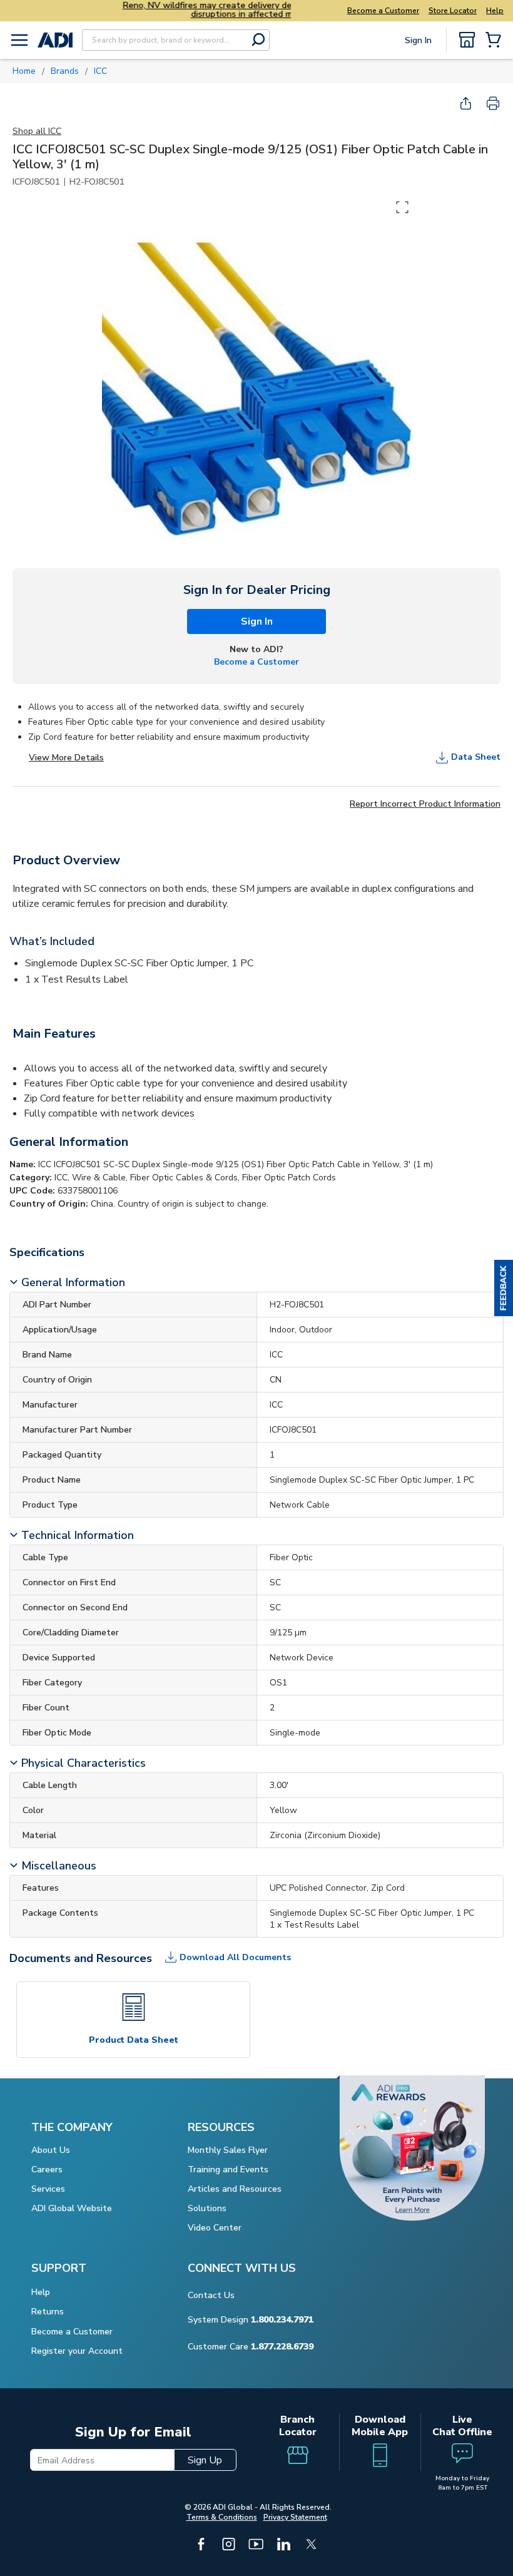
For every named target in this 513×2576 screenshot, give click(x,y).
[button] (504, 1288)
